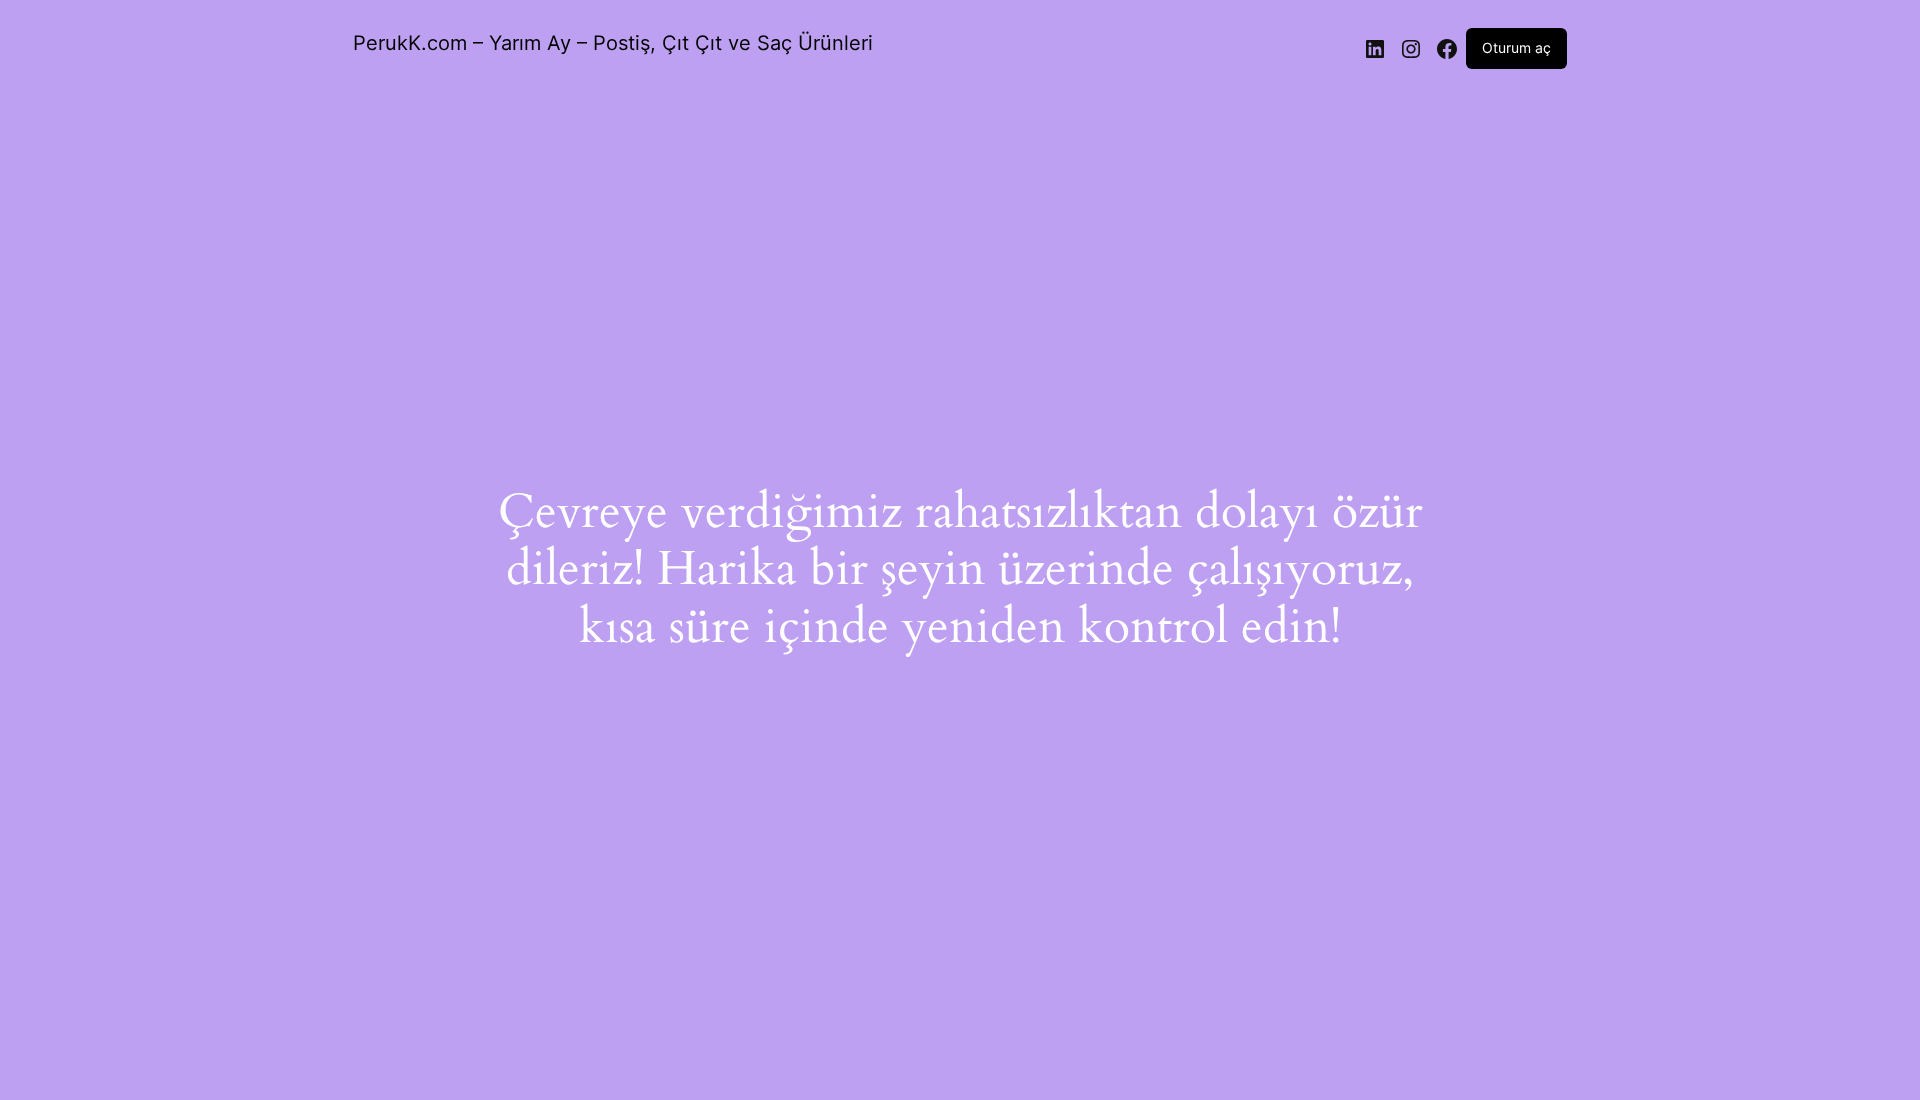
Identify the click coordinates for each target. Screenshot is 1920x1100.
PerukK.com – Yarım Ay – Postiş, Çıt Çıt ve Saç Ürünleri (613, 43)
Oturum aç (1516, 47)
